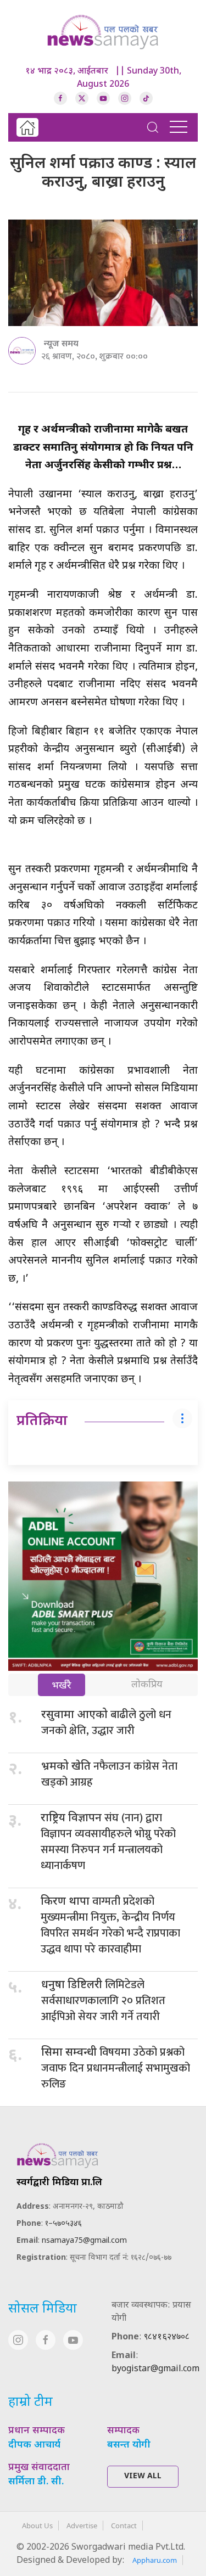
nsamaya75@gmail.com (84, 2241)
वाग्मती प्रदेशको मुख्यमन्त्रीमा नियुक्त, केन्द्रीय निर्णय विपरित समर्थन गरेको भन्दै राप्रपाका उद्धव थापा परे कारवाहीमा (110, 1925)
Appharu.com (155, 2560)
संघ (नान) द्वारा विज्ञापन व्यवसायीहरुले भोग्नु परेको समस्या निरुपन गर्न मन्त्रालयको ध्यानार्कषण (108, 1842)
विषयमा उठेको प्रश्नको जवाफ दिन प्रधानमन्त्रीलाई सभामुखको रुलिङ (116, 2068)
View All (143, 2476)
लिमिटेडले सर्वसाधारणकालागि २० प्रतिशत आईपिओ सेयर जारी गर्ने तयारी (103, 2001)
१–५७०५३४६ (63, 2224)
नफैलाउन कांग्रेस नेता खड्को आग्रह (109, 1774)
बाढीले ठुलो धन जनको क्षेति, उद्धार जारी (106, 1723)
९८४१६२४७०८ (167, 2338)
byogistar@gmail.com (155, 2369)
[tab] (62, 1686)
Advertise (82, 2526)
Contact (124, 2526)
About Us (37, 2526)
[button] (153, 127)
